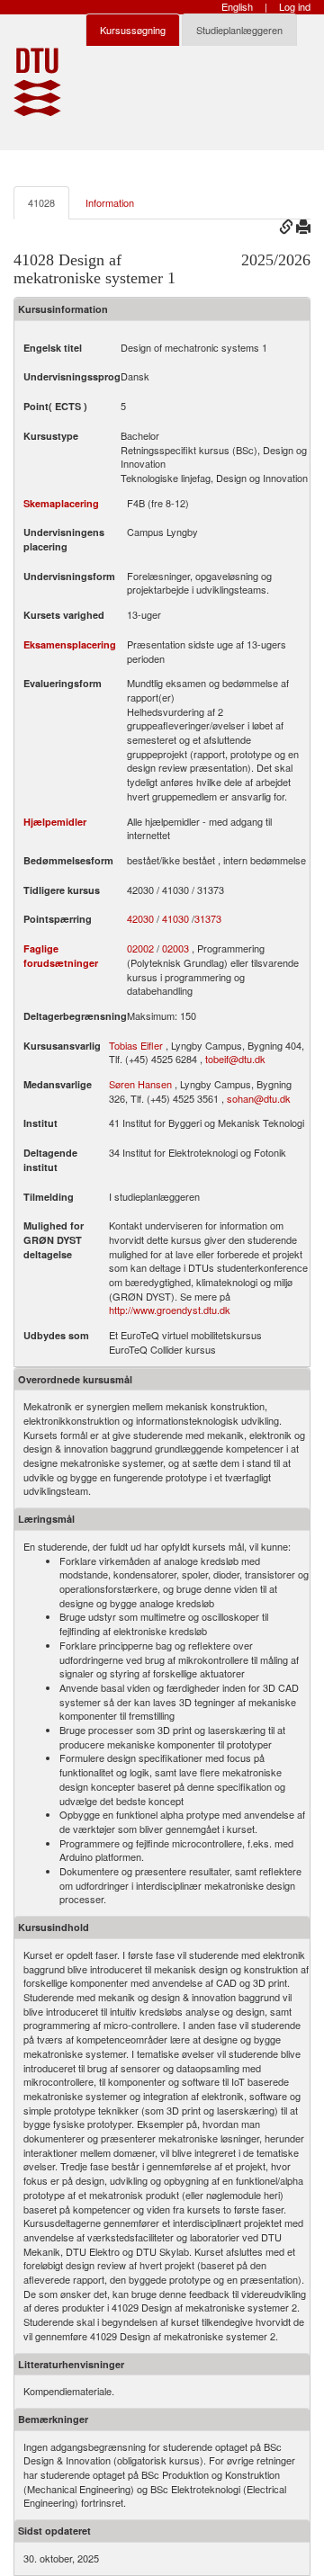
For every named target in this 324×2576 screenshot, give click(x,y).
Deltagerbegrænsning (75, 1016)
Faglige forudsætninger (61, 956)
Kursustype (51, 436)
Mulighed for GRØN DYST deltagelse (54, 1239)
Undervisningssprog (72, 376)
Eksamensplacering (70, 644)
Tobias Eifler (136, 1045)
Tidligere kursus (62, 890)
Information (110, 202)
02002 (140, 948)
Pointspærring (58, 919)
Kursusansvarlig (62, 1046)
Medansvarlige (58, 1084)
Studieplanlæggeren (239, 30)
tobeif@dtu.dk (235, 1059)
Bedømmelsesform (68, 860)
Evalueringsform (63, 683)
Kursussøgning (133, 30)
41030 (175, 919)
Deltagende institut (50, 1160)
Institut (40, 1123)
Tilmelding (49, 1197)
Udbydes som (56, 1335)
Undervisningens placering (64, 539)
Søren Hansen (140, 1084)
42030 (140, 919)
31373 (208, 919)
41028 (41, 202)
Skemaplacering (61, 503)
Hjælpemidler (55, 822)
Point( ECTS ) (55, 406)
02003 (175, 948)
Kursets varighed (64, 615)
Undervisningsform (69, 576)
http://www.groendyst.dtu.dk (170, 1310)
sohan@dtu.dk (259, 1098)
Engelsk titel (53, 348)
